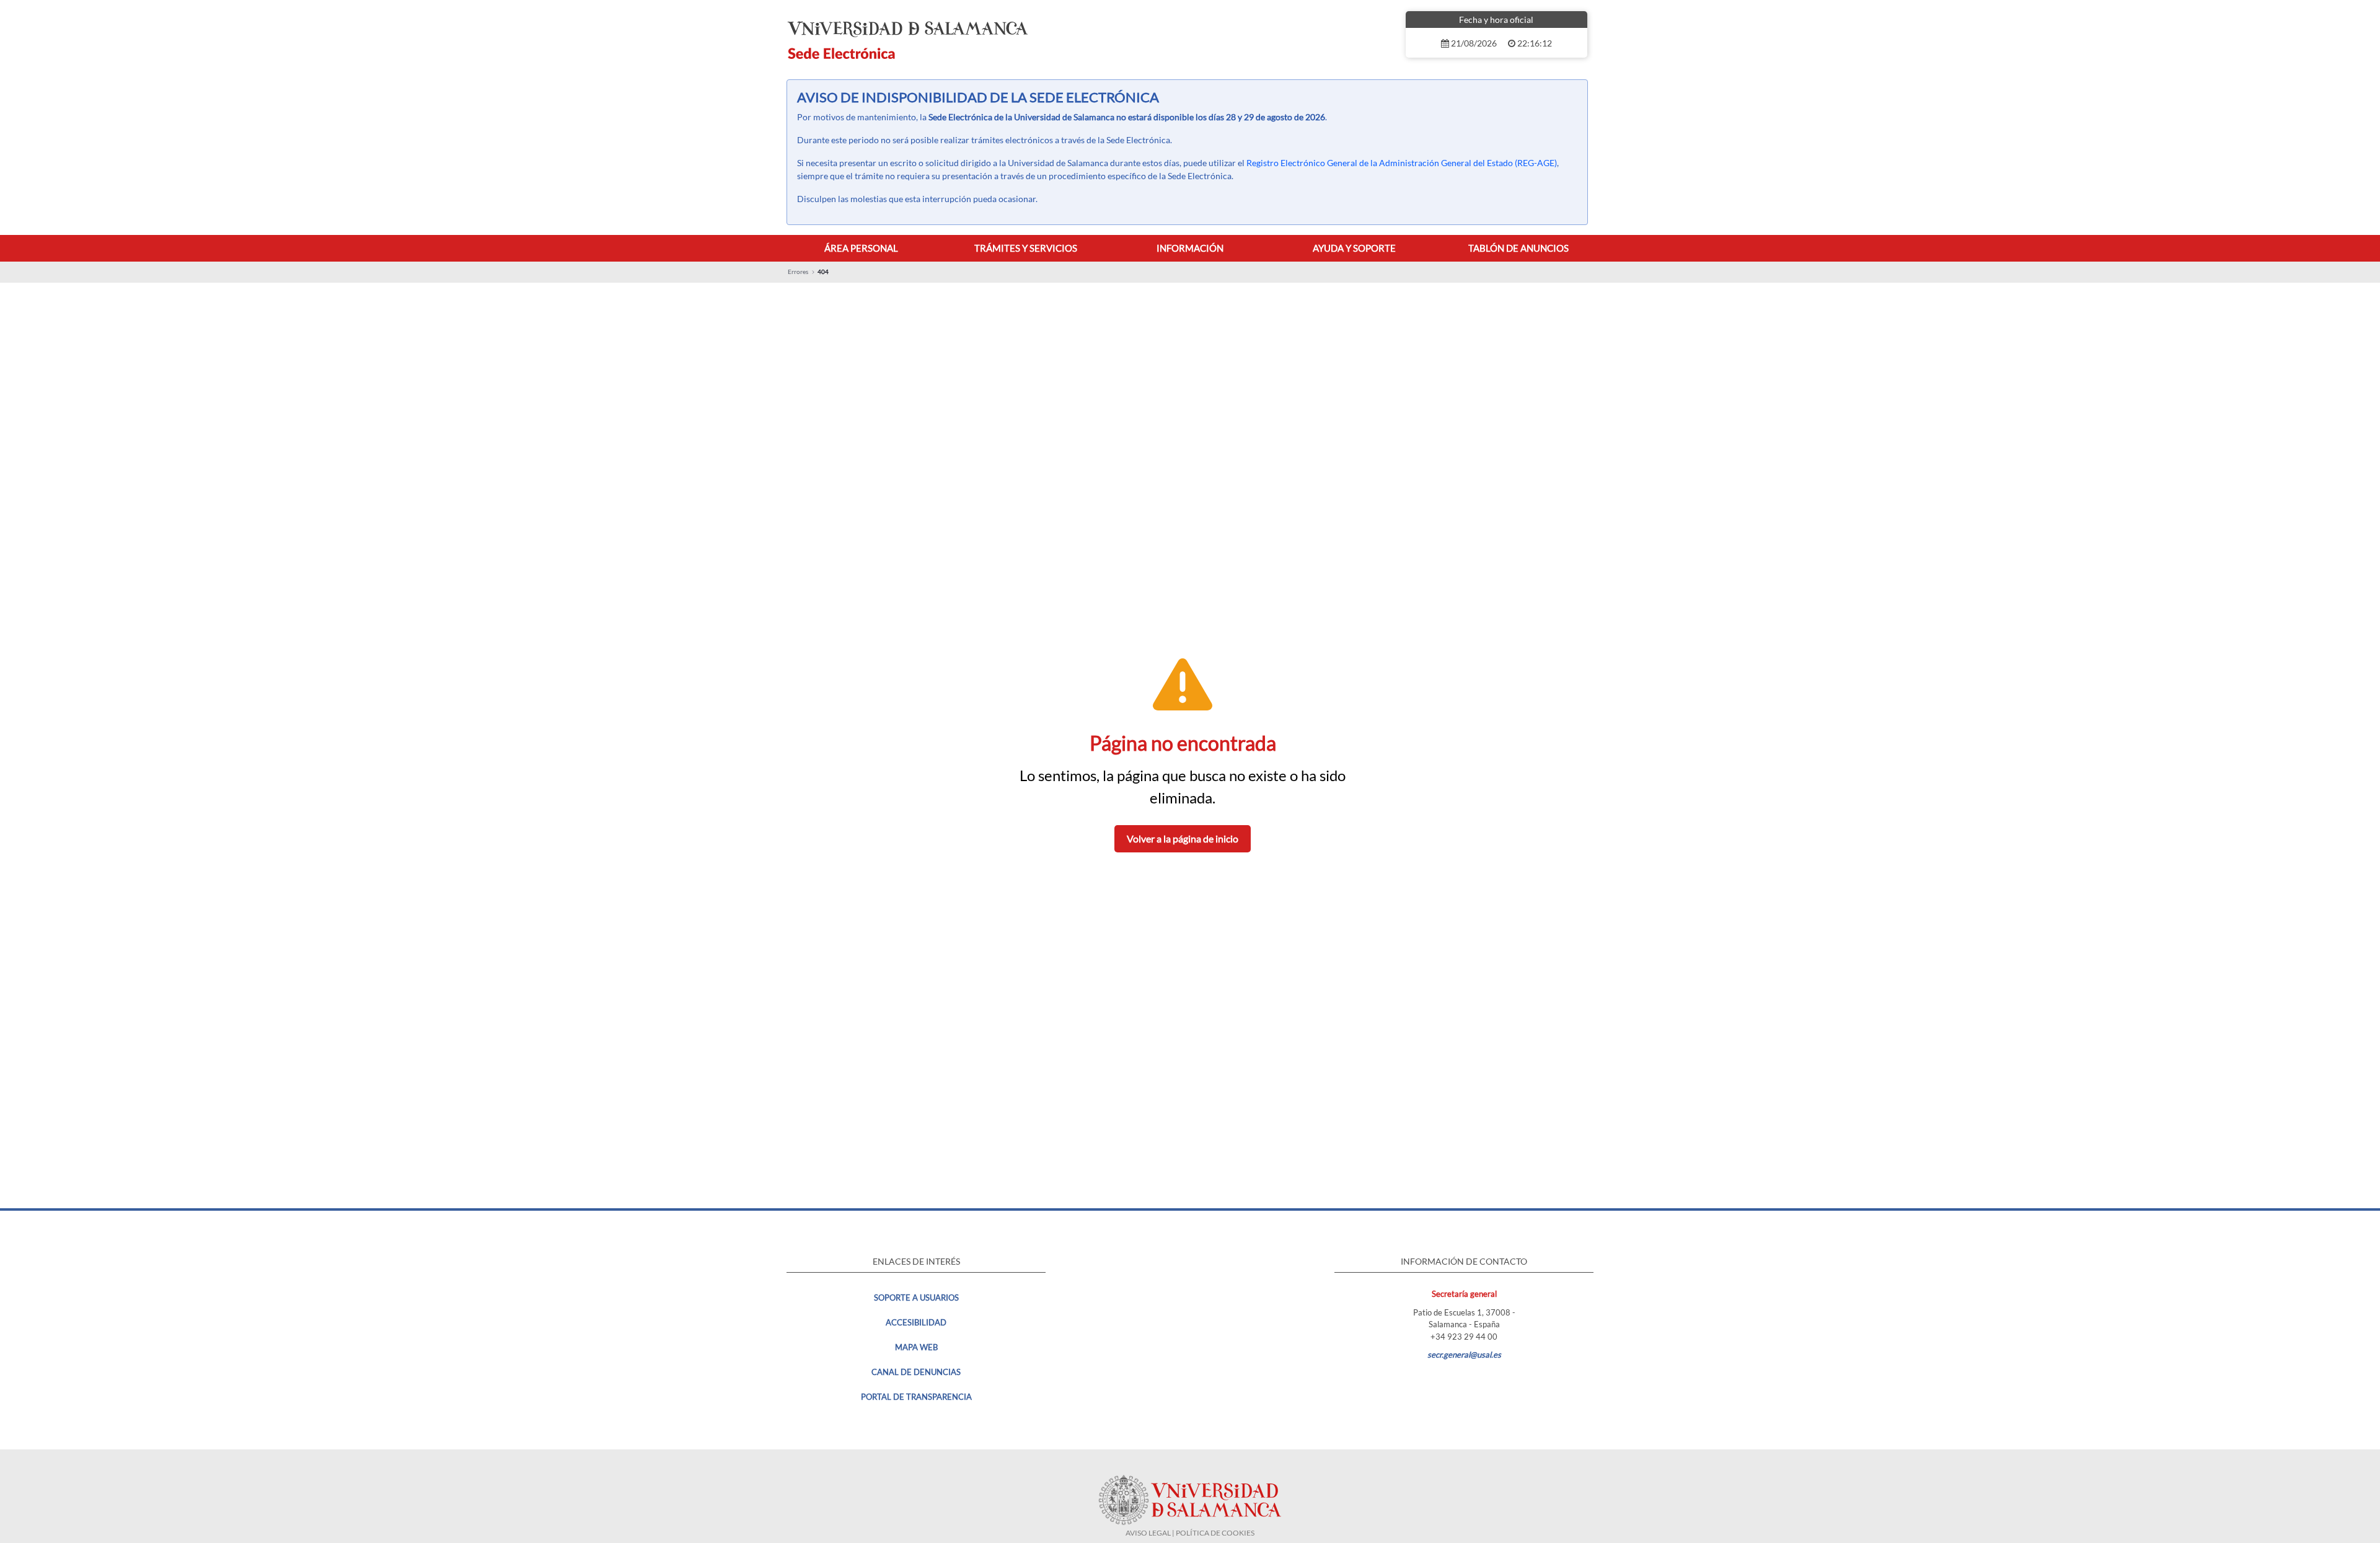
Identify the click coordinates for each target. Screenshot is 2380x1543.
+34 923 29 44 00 (1464, 1337)
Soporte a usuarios (916, 1298)
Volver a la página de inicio (1183, 838)
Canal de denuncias (916, 1372)
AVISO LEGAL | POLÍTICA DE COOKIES (1190, 1533)
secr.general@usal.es (1464, 1355)
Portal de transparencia (916, 1397)
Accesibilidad (916, 1322)
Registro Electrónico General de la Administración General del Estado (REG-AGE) (1402, 163)
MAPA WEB (916, 1347)
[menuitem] (861, 248)
